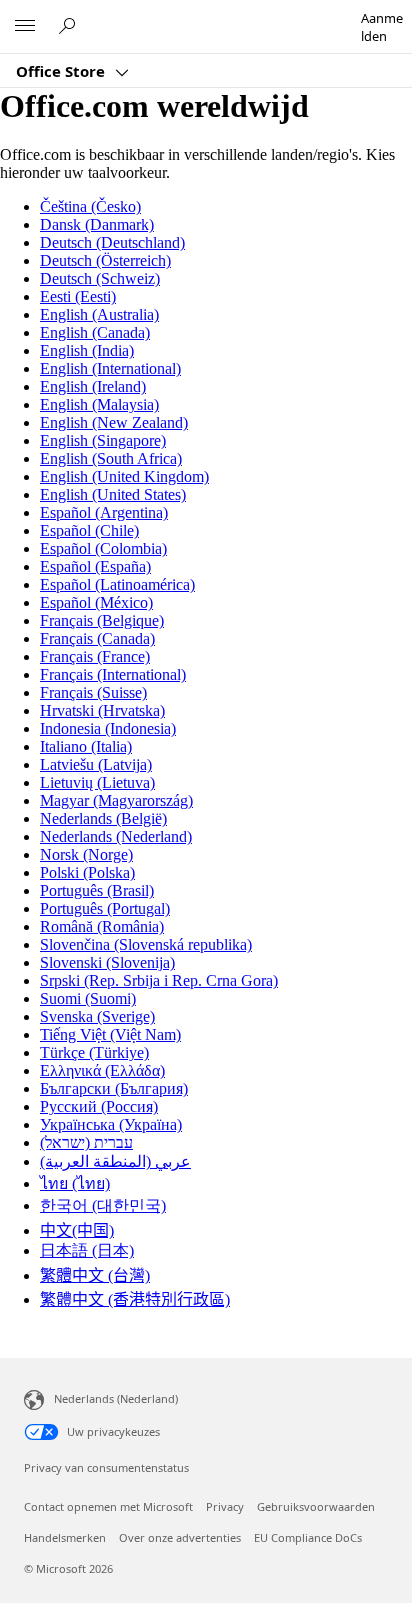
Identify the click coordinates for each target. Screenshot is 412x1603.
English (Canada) (95, 332)
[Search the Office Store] (70, 26)
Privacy (225, 1506)
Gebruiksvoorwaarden (316, 1506)
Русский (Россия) (99, 1106)
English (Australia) (99, 314)
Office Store (62, 71)
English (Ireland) (93, 386)
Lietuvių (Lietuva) (97, 782)
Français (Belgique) (102, 620)
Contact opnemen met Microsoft (108, 1506)
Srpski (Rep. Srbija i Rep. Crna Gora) (159, 980)
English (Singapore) (103, 440)
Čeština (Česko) (90, 206)
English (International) (110, 368)
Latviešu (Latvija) (96, 764)
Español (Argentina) (104, 512)
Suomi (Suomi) (88, 998)
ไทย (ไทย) (75, 1183)
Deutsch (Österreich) (105, 260)
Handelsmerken (65, 1537)
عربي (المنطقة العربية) (115, 1161)
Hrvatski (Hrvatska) (102, 710)
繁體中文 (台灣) (95, 1275)
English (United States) (113, 494)
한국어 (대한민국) (103, 1205)
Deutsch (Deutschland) (112, 242)
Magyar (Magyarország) (116, 800)
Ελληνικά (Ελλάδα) (102, 1070)
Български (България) (114, 1088)
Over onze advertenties (180, 1537)
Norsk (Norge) (86, 854)
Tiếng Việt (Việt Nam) (110, 1034)
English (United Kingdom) (124, 476)
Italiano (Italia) (86, 746)
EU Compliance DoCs (308, 1537)
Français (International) (113, 674)
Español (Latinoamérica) (117, 584)
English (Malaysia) (99, 404)
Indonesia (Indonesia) (108, 728)
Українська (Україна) (111, 1124)
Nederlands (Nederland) (116, 836)
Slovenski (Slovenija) (107, 962)
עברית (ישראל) (86, 1142)
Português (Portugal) (105, 908)
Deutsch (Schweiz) (100, 278)
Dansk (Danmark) (97, 224)
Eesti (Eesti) (78, 296)
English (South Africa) (111, 458)
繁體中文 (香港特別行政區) (135, 1299)
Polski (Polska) (87, 872)
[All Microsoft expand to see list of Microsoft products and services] (25, 27)
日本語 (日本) (87, 1250)
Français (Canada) (97, 638)
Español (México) (96, 602)
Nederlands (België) (103, 818)
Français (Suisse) (93, 692)
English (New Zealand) (114, 422)
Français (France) (95, 656)
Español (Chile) (89, 530)
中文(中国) (77, 1230)
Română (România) (102, 926)
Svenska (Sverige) (97, 1016)
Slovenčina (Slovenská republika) (146, 944)
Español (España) (95, 566)
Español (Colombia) (103, 548)
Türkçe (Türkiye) (94, 1052)
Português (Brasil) (97, 890)
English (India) (87, 350)
